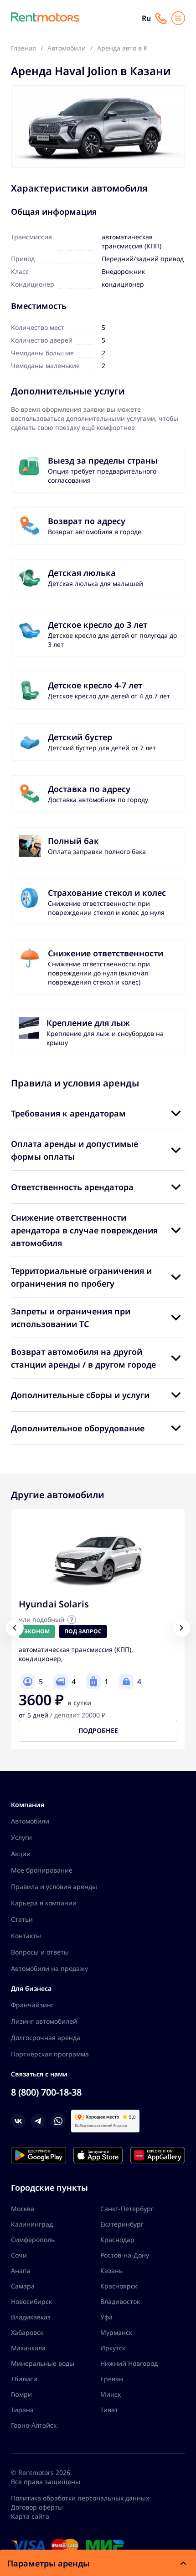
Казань (111, 2270)
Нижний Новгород (129, 2363)
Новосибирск (31, 2301)
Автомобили (30, 1821)
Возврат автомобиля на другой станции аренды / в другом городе (83, 1358)
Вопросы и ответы (40, 1952)
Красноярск (119, 2286)
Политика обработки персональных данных (80, 2498)
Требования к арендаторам (68, 1113)
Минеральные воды (43, 2363)
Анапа (21, 2270)
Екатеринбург (122, 2224)
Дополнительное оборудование (78, 1428)
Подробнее (98, 1730)
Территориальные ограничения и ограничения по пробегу (81, 1277)
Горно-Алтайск (34, 2425)
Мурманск (116, 2332)
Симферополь (33, 2240)
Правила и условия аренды (54, 1887)
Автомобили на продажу (49, 1968)
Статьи (22, 1919)
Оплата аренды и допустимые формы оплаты (75, 1150)
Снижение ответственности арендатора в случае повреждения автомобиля (84, 1230)
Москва (23, 2209)
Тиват (109, 2410)
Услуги (21, 1837)
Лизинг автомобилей (44, 2021)
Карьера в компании (44, 1903)
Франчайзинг (32, 2005)
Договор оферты (37, 2507)
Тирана (22, 2410)
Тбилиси (24, 2379)
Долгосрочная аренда (46, 2038)
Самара (23, 2286)
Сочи (19, 2255)
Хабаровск (27, 2332)
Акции (21, 1854)
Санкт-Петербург (127, 2209)
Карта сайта (30, 2516)
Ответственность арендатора (72, 1187)
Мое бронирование (42, 1870)
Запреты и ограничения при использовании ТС (71, 1318)
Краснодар (117, 2240)
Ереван (112, 2379)
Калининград (32, 2224)
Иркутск (113, 2348)
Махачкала (28, 2348)
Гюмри (21, 2394)
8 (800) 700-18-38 (46, 2092)
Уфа (106, 2317)
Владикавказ (31, 2317)
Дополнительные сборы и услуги (80, 1395)
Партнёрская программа (50, 2054)
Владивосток (120, 2301)
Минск (111, 2394)
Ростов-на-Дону (125, 2255)
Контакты (26, 1936)
